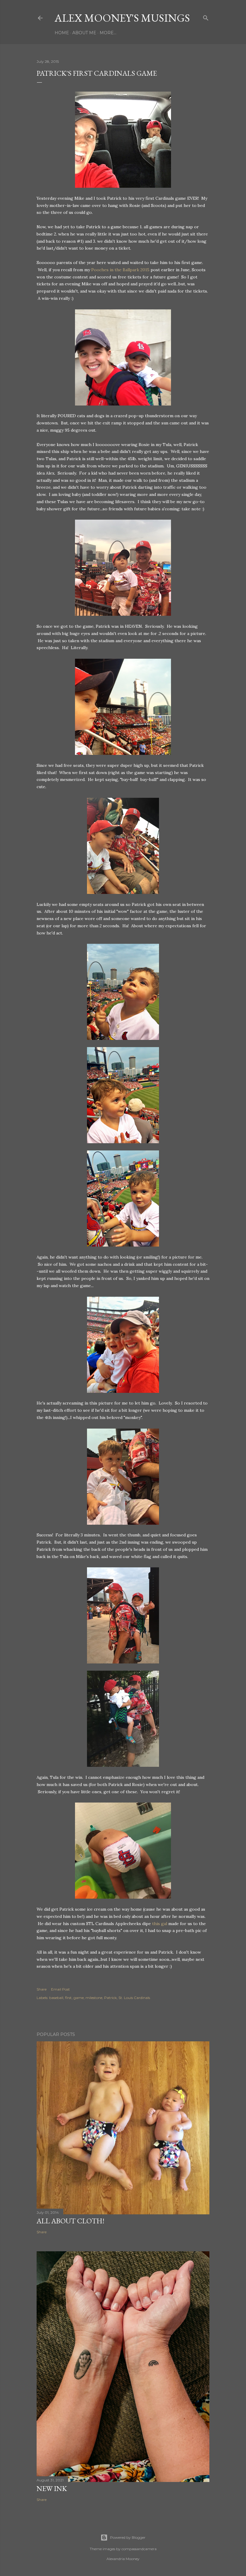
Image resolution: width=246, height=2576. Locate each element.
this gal (160, 1924)
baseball (56, 1998)
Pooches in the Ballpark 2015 (120, 270)
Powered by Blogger (128, 2537)
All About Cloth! (70, 2221)
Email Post (60, 1989)
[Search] (206, 17)
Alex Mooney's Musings (122, 18)
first (68, 1998)
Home (62, 33)
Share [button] (42, 1989)
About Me (84, 33)
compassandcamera (139, 2549)
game (79, 1998)
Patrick (110, 1998)
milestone (94, 1998)
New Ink (52, 2488)
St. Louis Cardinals (134, 1998)
